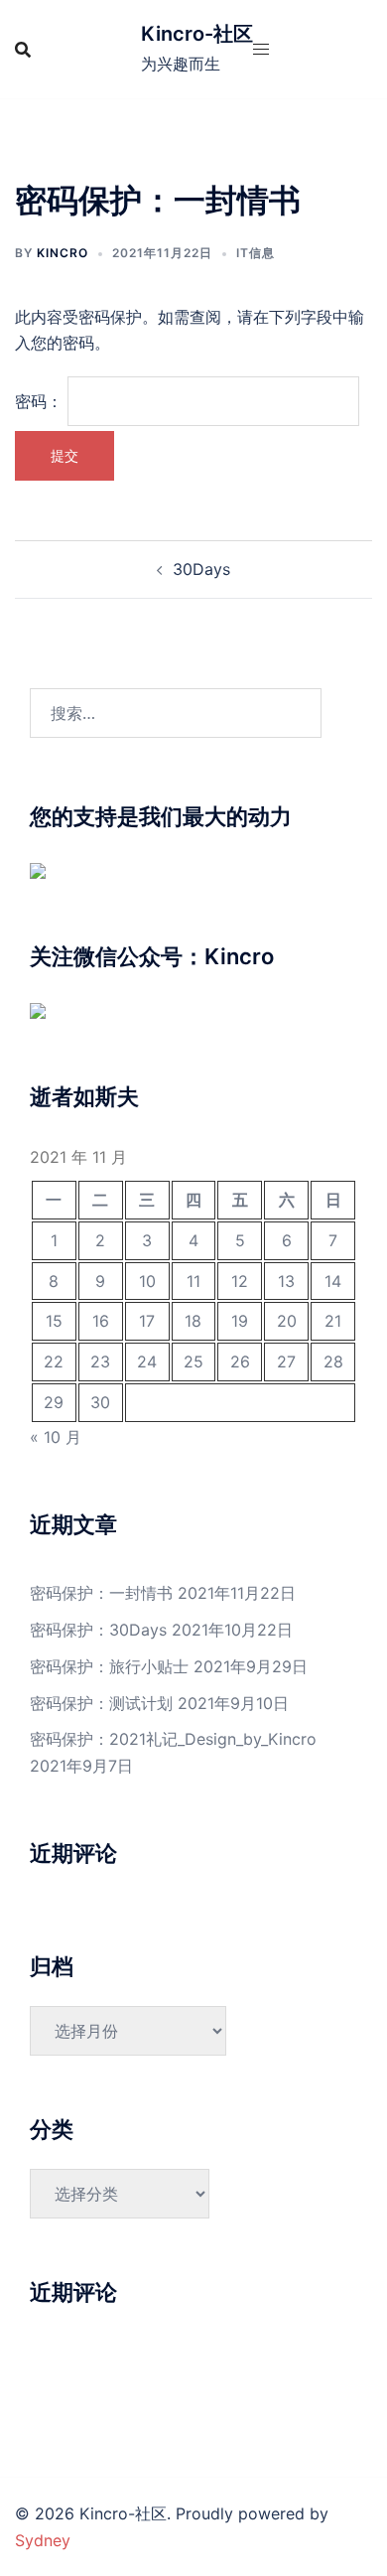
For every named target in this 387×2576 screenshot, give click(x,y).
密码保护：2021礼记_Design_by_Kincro (173, 1739)
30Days (201, 569)
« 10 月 (56, 1437)
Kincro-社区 (197, 34)
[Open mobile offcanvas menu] (261, 49)
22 (54, 1361)
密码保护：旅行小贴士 (109, 1666)
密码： (41, 401)
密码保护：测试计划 (101, 1703)
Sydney (43, 2540)
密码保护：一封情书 (101, 1593)
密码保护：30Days (98, 1630)
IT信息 (256, 253)
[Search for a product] (23, 50)
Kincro (63, 253)
